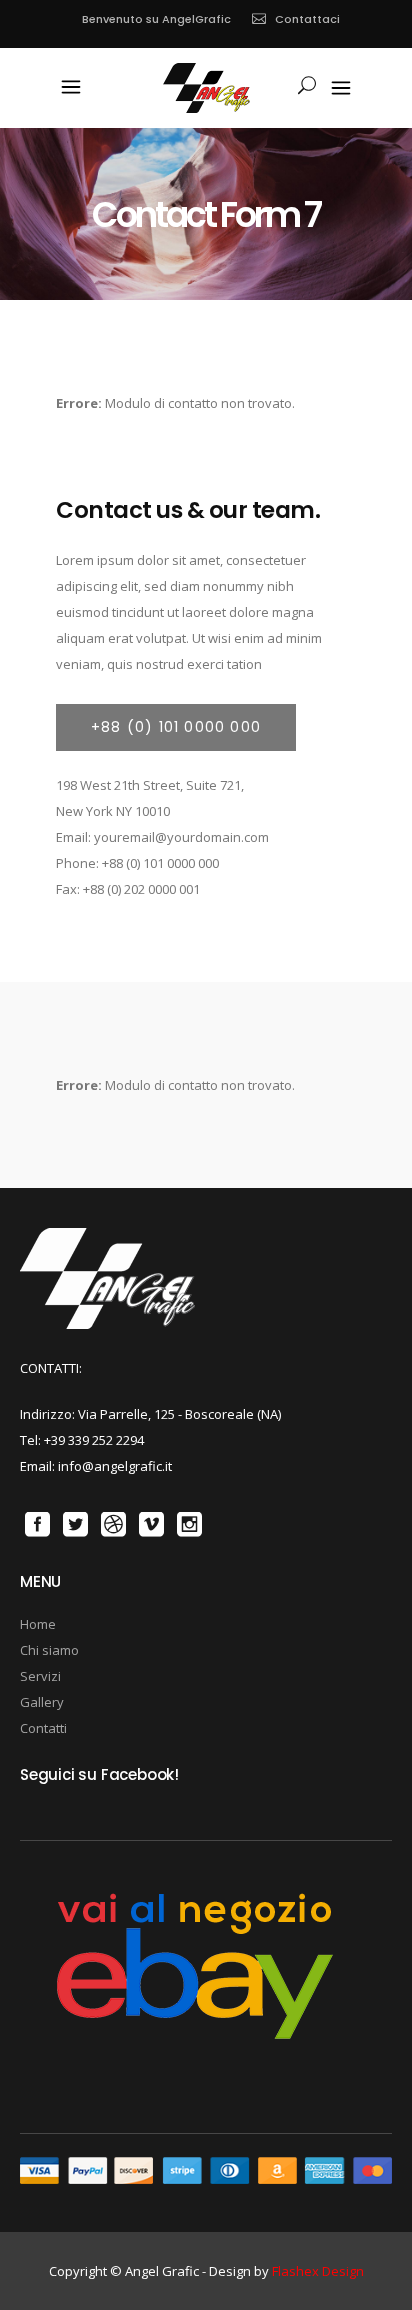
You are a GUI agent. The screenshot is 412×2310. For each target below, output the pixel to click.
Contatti (43, 1728)
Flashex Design (318, 2271)
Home (38, 1624)
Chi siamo (49, 1650)
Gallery (42, 1702)
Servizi (40, 1676)
